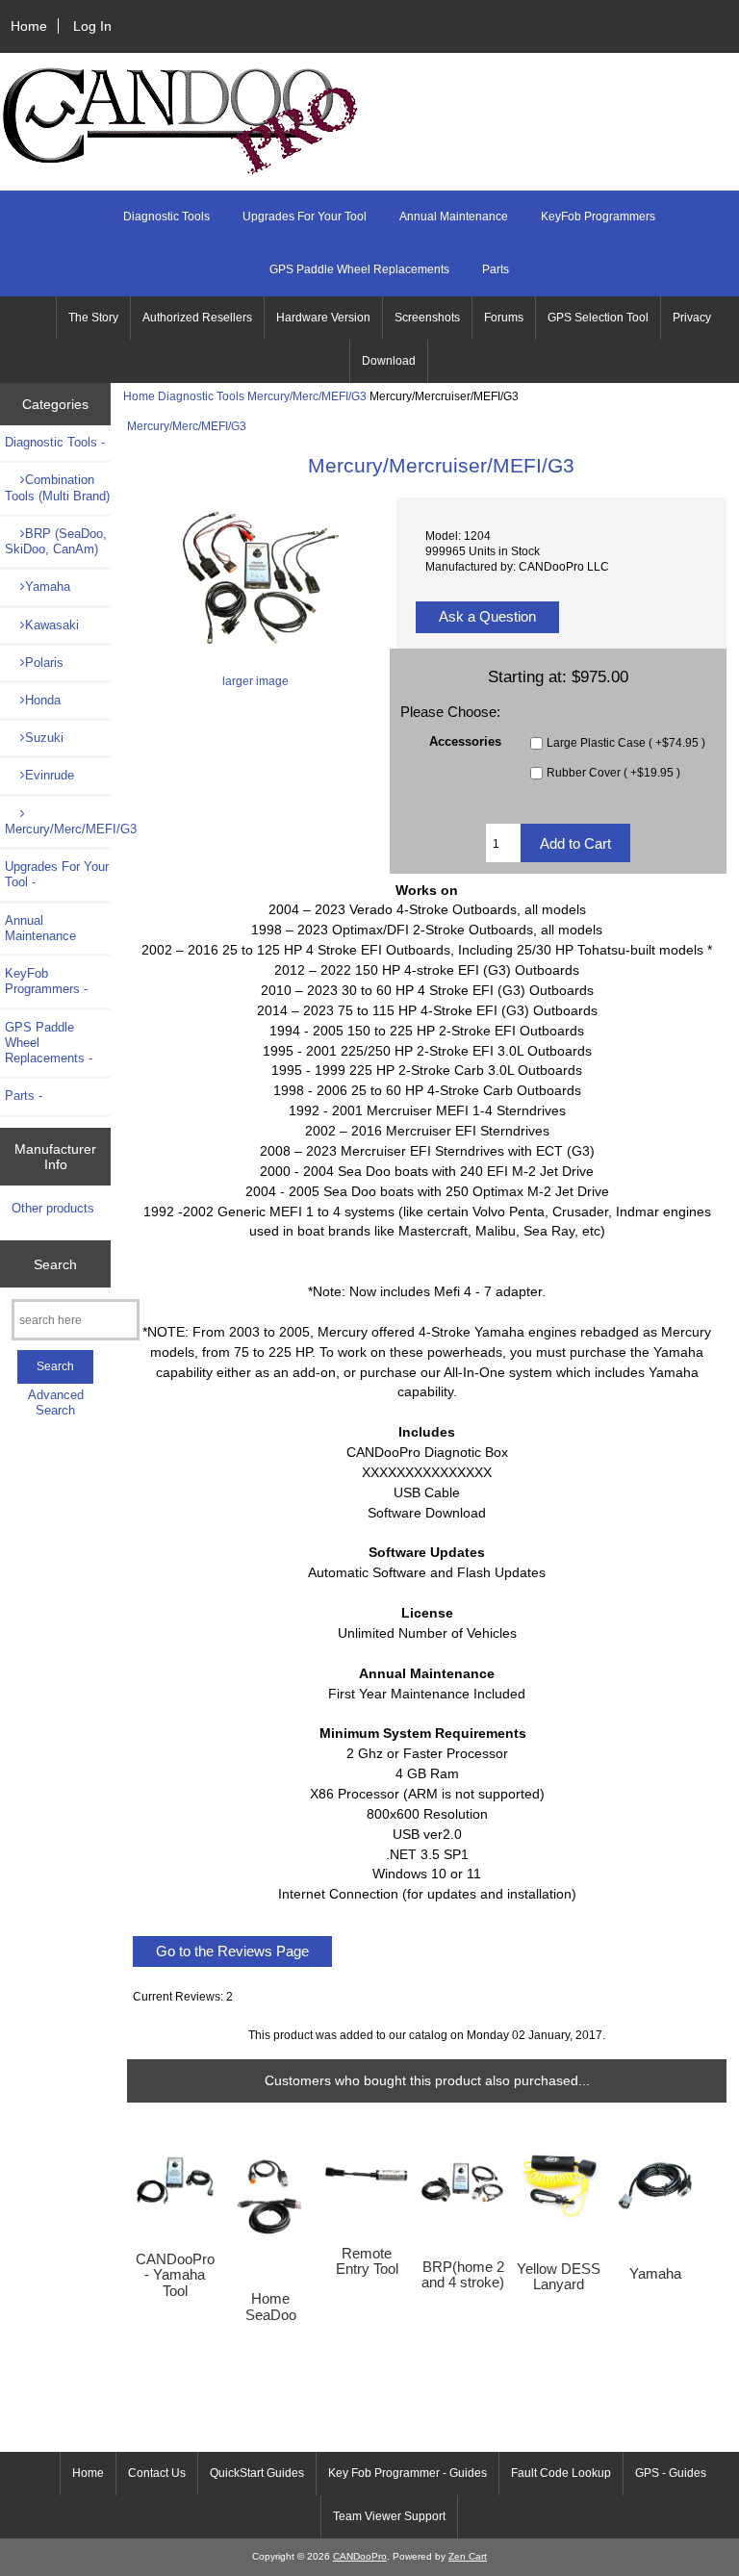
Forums (504, 318)
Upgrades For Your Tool (305, 217)
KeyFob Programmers (598, 217)
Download (389, 361)
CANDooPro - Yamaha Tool (175, 2275)
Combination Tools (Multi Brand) (57, 487)
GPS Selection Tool (598, 318)
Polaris (44, 663)
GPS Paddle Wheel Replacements (359, 269)
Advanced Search (56, 1403)
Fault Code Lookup (561, 2473)
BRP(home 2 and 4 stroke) (463, 2275)
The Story (93, 318)
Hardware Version (323, 318)
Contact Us (157, 2473)
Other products (53, 1208)
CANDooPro (360, 2556)
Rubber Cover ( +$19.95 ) (613, 772)
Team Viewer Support (389, 2516)
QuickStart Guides (257, 2473)
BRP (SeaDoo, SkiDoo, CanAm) (56, 541)
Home (29, 26)
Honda (43, 700)
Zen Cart (468, 2556)
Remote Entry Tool (367, 2261)
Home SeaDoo (271, 2307)
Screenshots (427, 318)
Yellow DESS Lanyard (559, 2277)
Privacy (692, 318)
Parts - (24, 1096)
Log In (92, 26)
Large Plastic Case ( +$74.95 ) (626, 742)
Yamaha (48, 587)
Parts (496, 269)
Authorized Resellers (197, 318)
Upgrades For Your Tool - (57, 874)
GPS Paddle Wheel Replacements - (49, 1043)
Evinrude (50, 775)
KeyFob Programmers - (46, 981)
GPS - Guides (671, 2473)
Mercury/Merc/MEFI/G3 (307, 396)
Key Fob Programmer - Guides (408, 2473)
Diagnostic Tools (201, 396)
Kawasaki (52, 625)
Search (55, 1263)
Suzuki (44, 738)
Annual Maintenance (454, 217)
